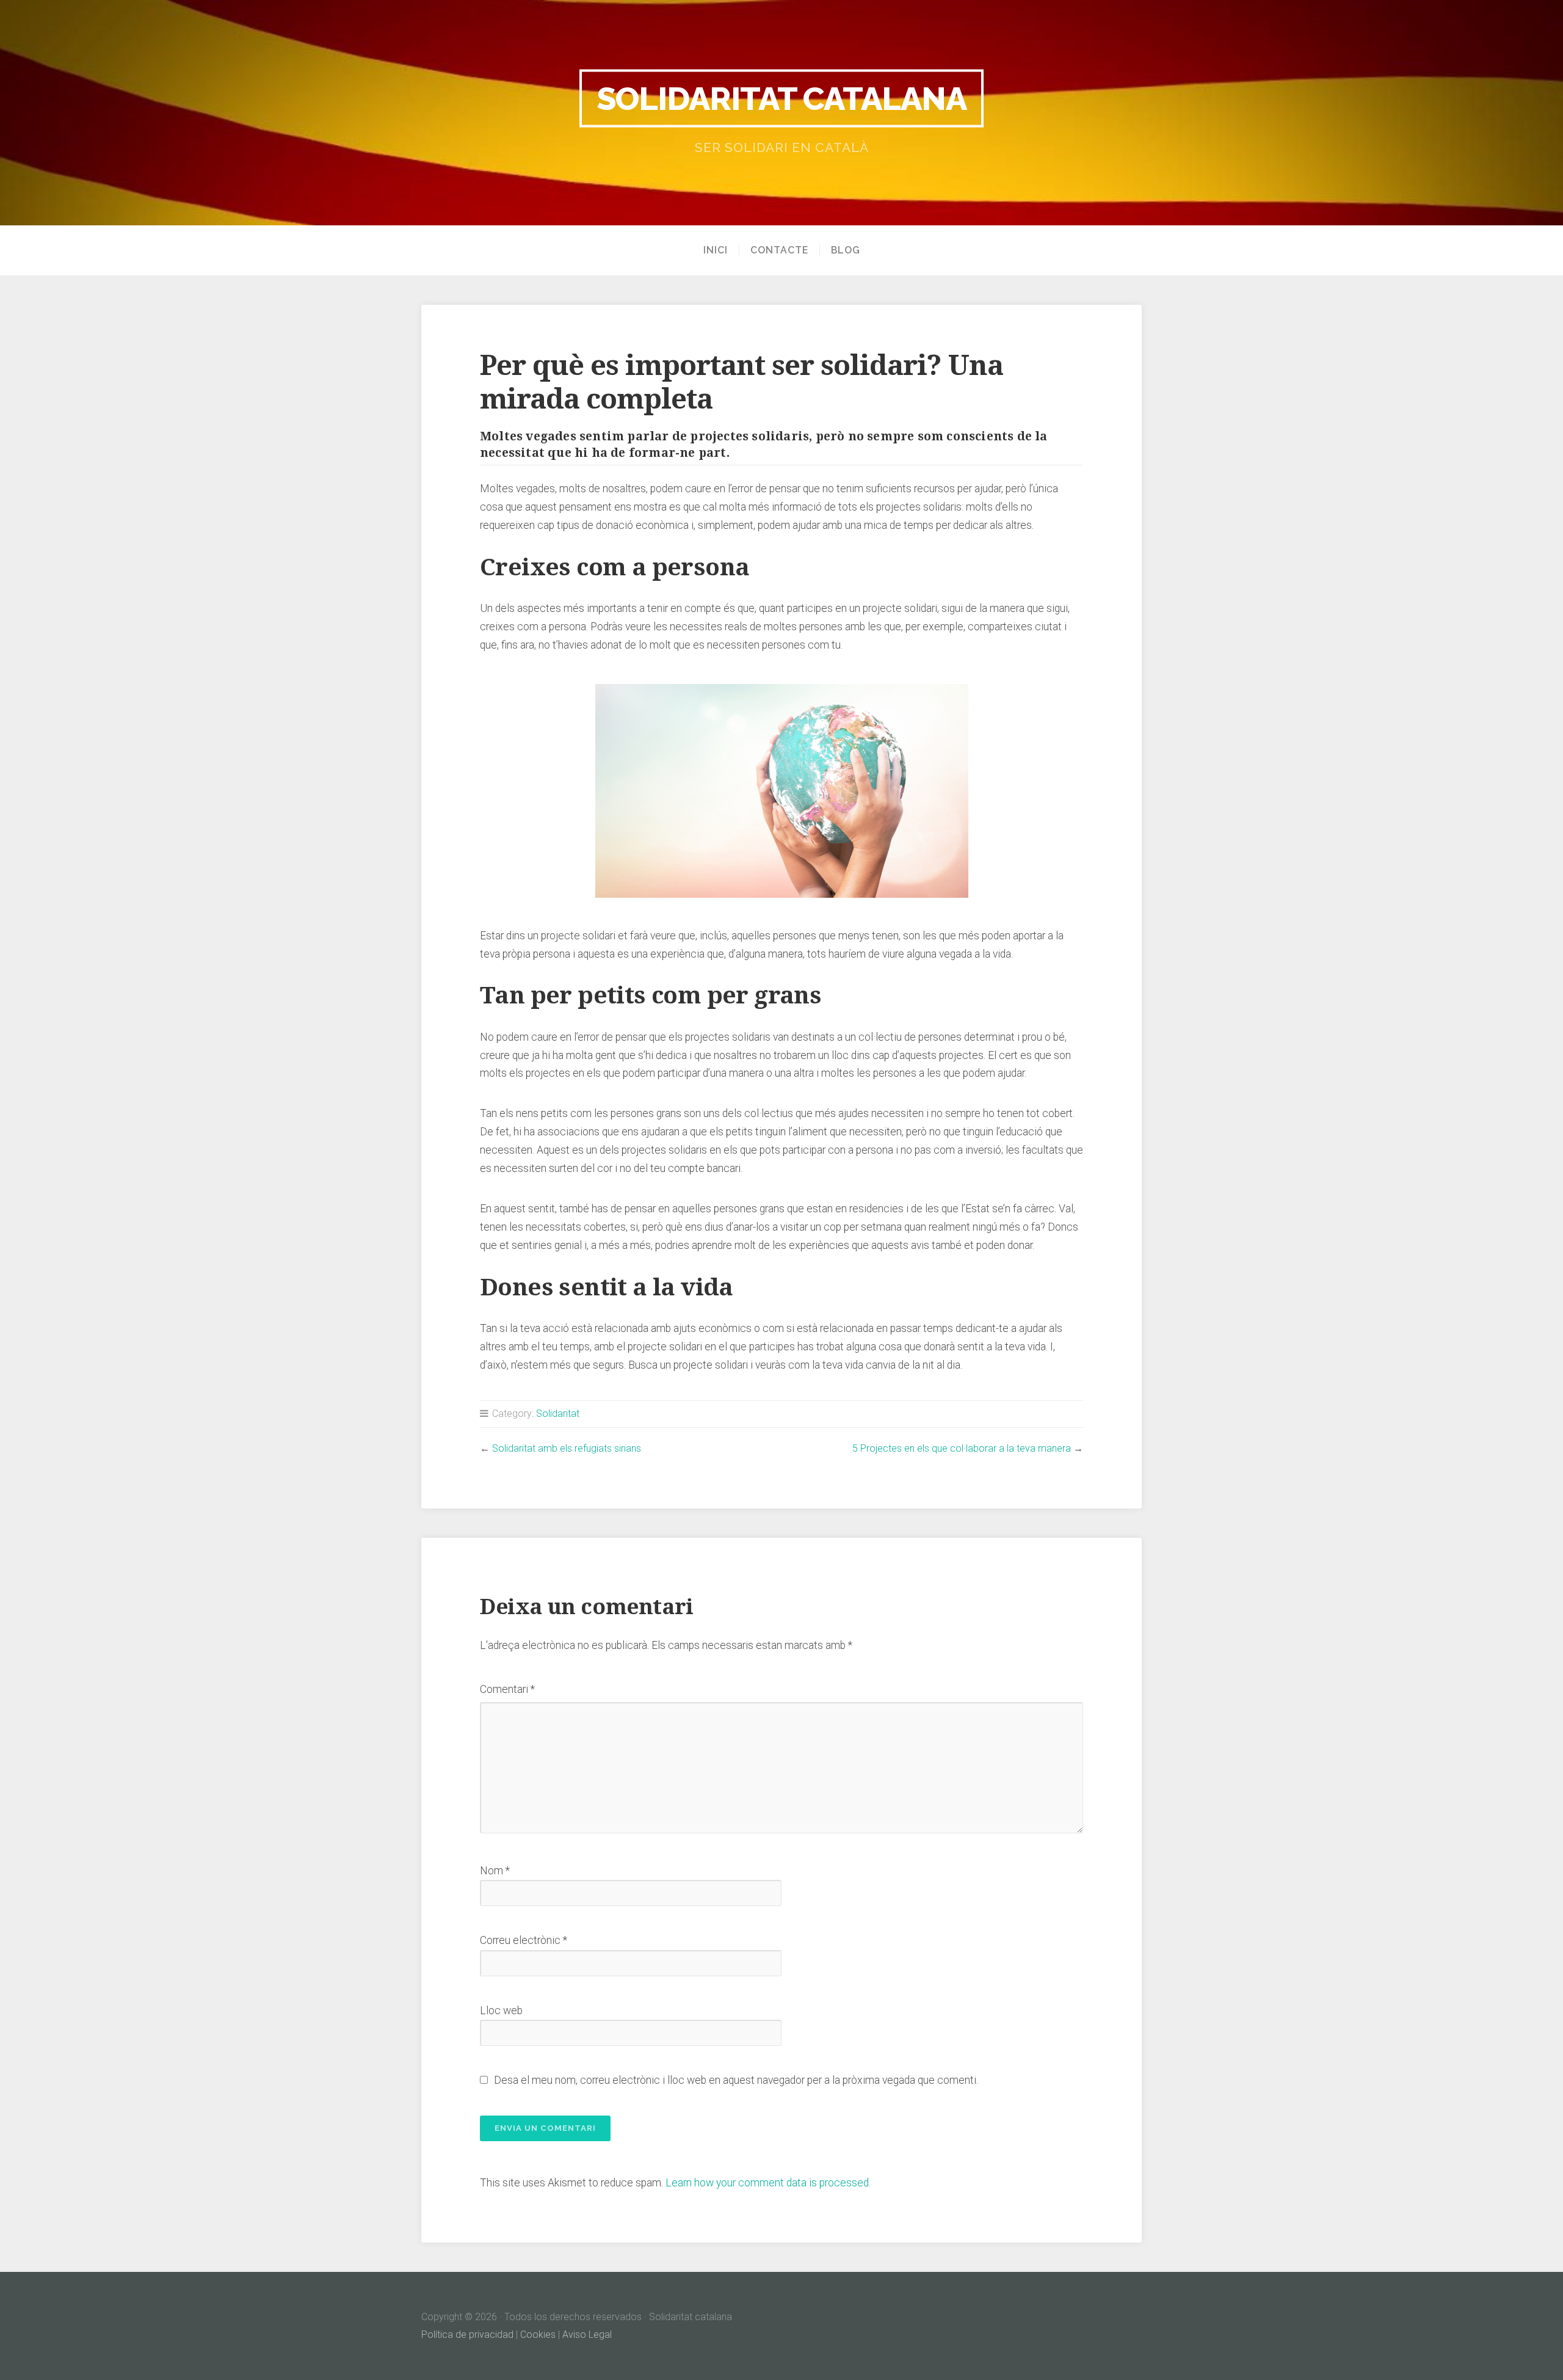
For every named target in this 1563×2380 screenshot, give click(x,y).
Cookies (538, 2335)
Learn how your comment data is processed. (768, 2183)
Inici (716, 250)
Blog (846, 250)
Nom (495, 1871)
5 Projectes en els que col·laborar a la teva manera (962, 1448)
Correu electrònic (524, 1940)
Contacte (779, 250)
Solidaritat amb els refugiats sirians (567, 1448)
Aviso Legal (587, 2335)
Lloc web (501, 2011)
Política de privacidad (467, 2335)
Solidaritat (558, 1414)
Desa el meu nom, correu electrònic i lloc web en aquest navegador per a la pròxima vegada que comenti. (736, 2080)
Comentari (507, 1689)
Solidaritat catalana (781, 98)
